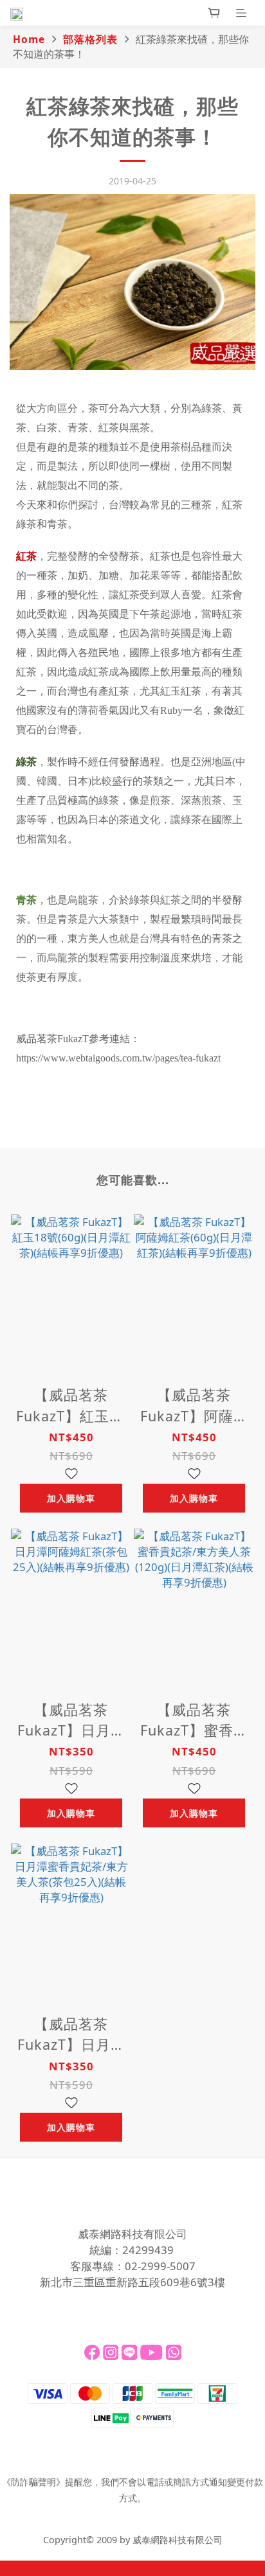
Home (29, 39)
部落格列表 (90, 39)
